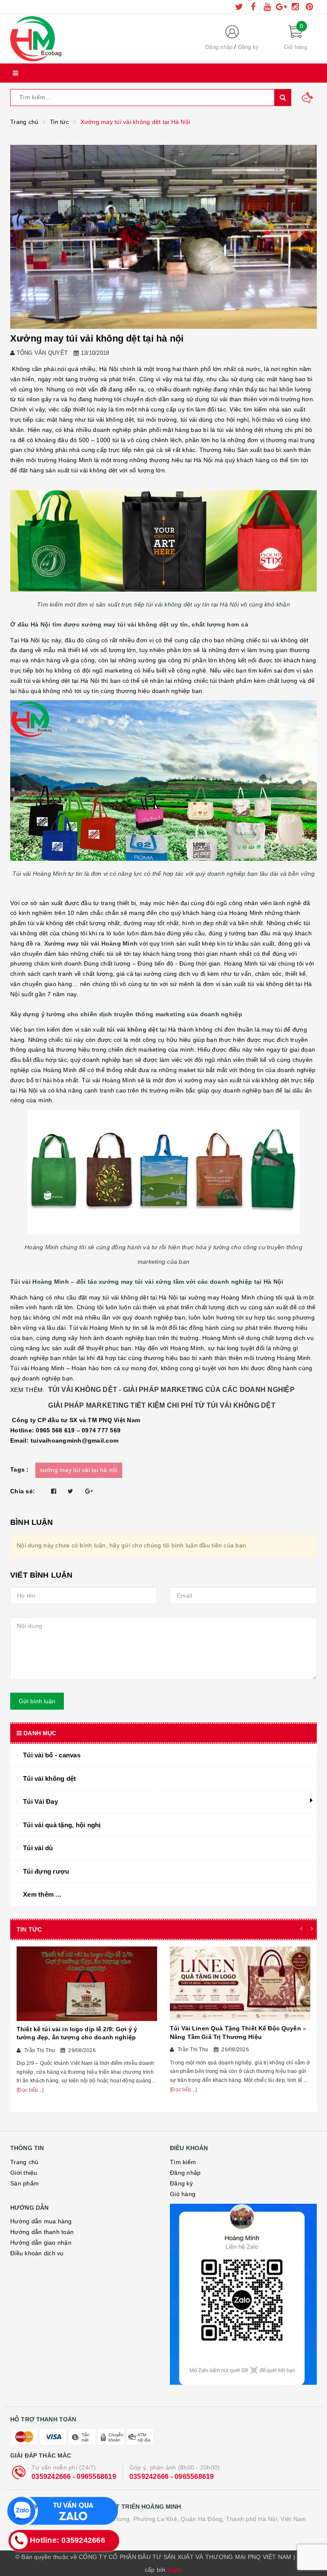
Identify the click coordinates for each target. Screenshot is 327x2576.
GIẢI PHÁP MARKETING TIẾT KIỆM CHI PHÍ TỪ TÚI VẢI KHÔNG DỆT (156, 1405)
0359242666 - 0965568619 (74, 2477)
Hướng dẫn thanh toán (42, 2232)
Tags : (20, 1469)
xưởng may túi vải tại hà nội (79, 1470)
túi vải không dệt (132, 1029)
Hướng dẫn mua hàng (41, 2221)
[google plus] (281, 7)
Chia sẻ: (23, 1491)
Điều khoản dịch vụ (37, 2253)
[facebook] (253, 7)
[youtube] (267, 7)
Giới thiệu (24, 2173)
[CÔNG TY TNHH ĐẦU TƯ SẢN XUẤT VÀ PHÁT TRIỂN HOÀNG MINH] (97, 39)
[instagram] (295, 7)
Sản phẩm (24, 2183)
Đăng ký (249, 47)
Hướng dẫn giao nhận (41, 2242)
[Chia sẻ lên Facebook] (54, 1491)
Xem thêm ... (42, 1894)
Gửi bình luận (37, 1701)
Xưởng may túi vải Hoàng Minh (91, 943)
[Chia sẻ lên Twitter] (70, 1491)
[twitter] (239, 7)
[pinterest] (310, 7)
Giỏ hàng (183, 2194)
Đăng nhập (219, 47)
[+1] (89, 1491)
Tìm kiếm (183, 2162)
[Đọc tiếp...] (30, 2090)
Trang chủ (24, 2162)
